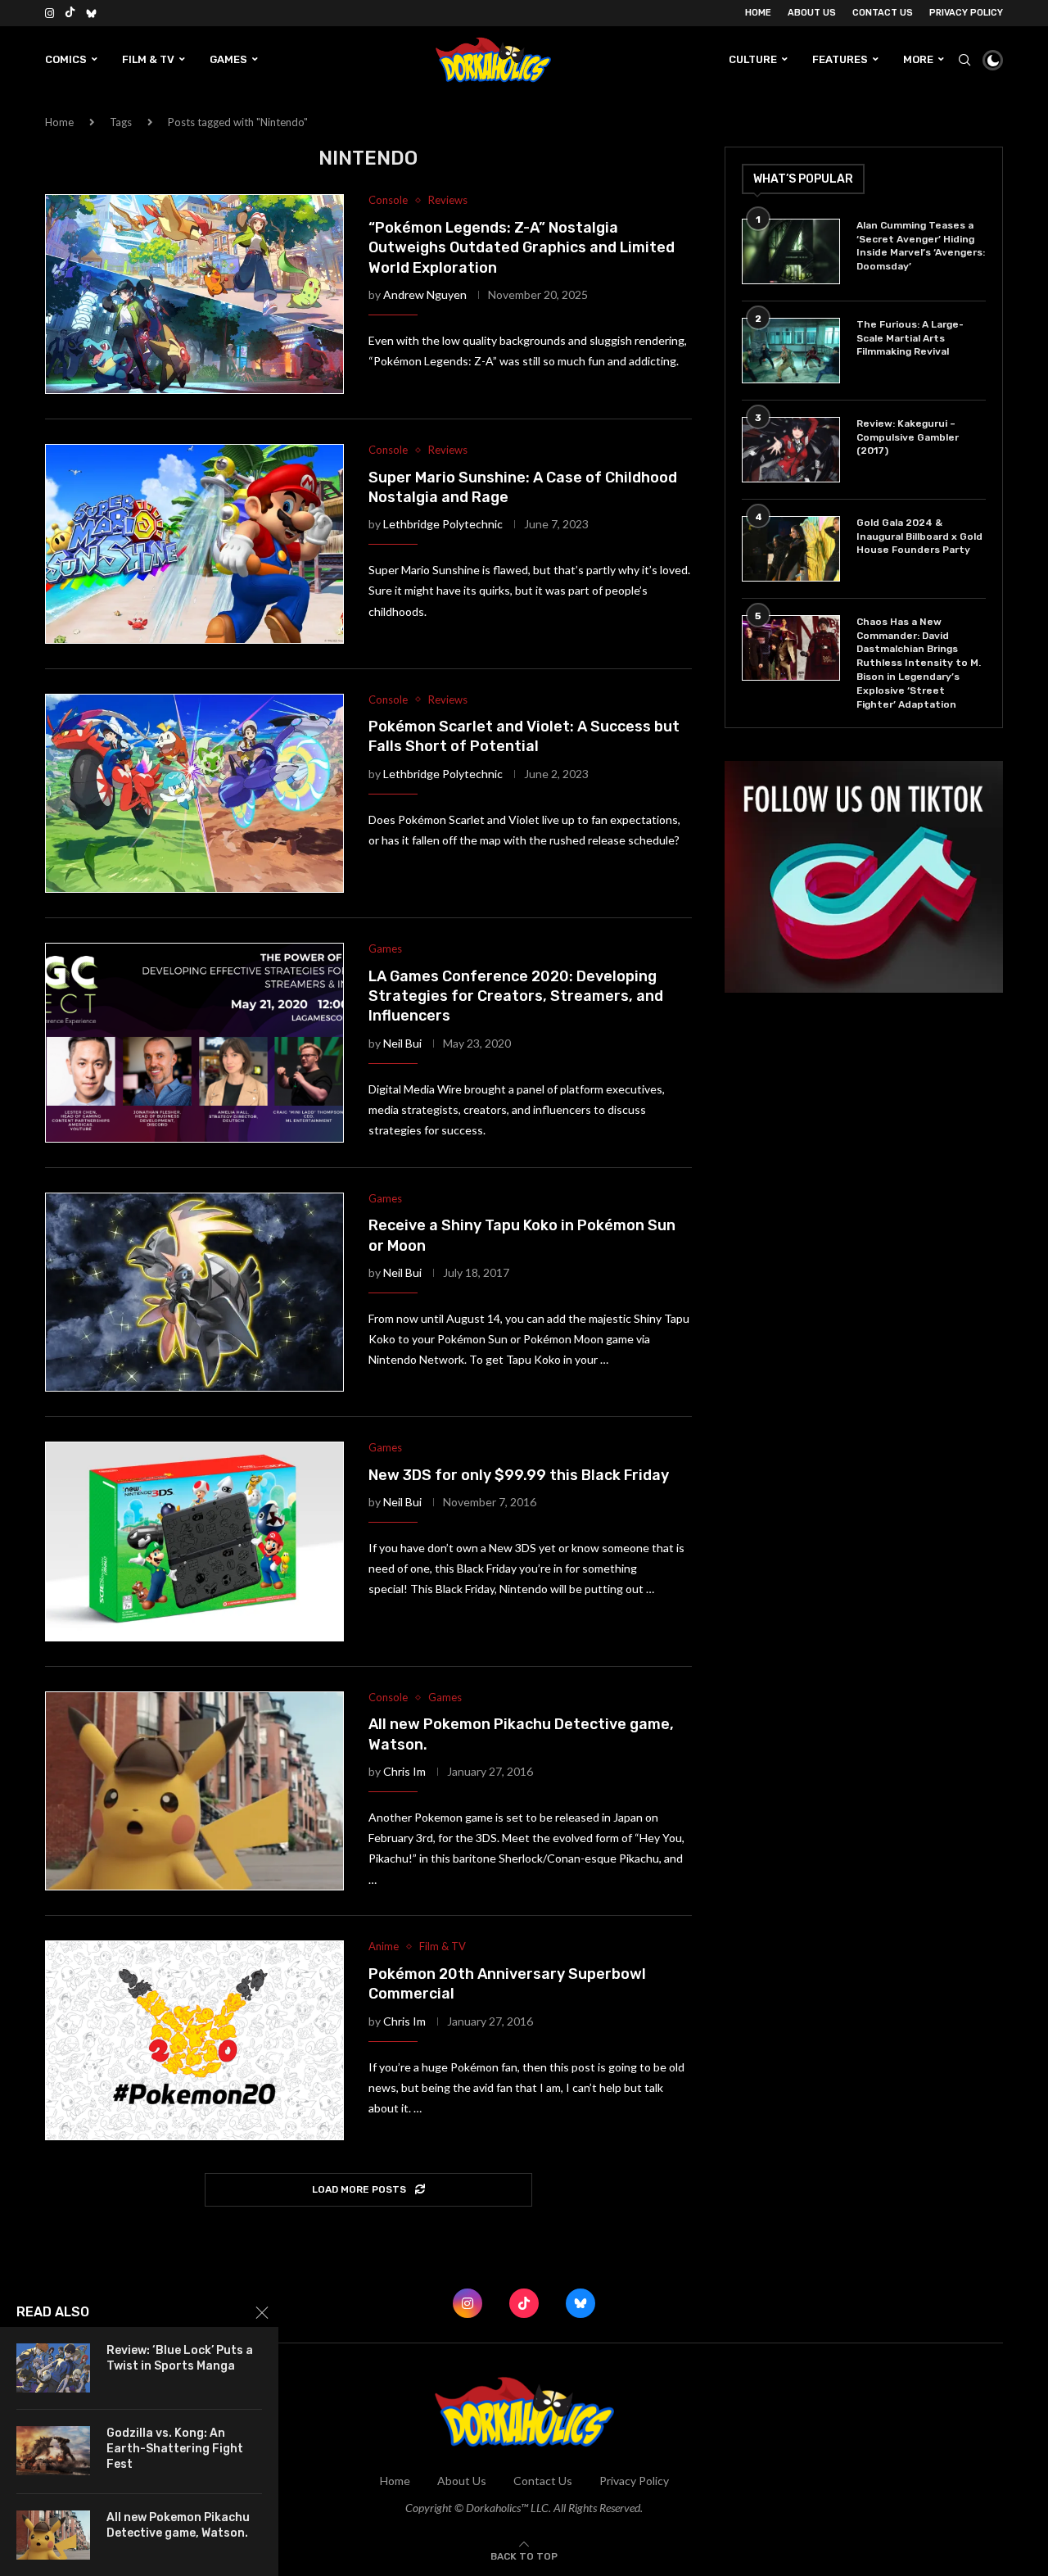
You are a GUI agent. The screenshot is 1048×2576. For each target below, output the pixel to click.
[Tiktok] (70, 13)
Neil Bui (402, 1043)
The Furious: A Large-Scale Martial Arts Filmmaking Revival (910, 338)
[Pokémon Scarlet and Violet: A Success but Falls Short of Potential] (194, 794)
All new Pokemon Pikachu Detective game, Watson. (178, 2525)
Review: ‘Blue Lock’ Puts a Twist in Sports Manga (180, 2358)
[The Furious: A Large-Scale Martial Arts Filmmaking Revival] (791, 351)
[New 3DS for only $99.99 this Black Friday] (194, 1542)
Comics (66, 59)
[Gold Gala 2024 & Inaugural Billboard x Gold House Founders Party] (791, 549)
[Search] (964, 60)
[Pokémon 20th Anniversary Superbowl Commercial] (194, 2040)
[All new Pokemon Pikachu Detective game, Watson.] (194, 1791)
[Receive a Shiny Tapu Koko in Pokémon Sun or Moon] (194, 1293)
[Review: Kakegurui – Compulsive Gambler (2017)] (791, 450)
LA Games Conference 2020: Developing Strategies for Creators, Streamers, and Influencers (516, 996)
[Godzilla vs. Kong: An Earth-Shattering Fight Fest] (53, 2451)
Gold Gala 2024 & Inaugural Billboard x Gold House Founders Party (919, 536)
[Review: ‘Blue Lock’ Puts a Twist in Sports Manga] (53, 2368)
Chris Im (404, 1771)
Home (758, 13)
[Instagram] (50, 13)
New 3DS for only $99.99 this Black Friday (519, 1475)
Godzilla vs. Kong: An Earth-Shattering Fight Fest (175, 2449)
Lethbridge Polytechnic (443, 524)
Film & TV (148, 59)
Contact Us (883, 13)
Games (228, 59)
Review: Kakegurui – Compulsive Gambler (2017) (908, 437)
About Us (812, 13)
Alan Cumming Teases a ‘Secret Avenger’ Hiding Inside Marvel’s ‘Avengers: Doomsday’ (921, 246)
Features (840, 59)
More (918, 59)
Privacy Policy (966, 13)
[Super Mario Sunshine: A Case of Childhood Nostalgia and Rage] (194, 544)
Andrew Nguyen (425, 294)
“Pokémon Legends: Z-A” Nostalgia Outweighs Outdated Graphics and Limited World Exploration (522, 248)
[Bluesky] (91, 13)
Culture (753, 59)
